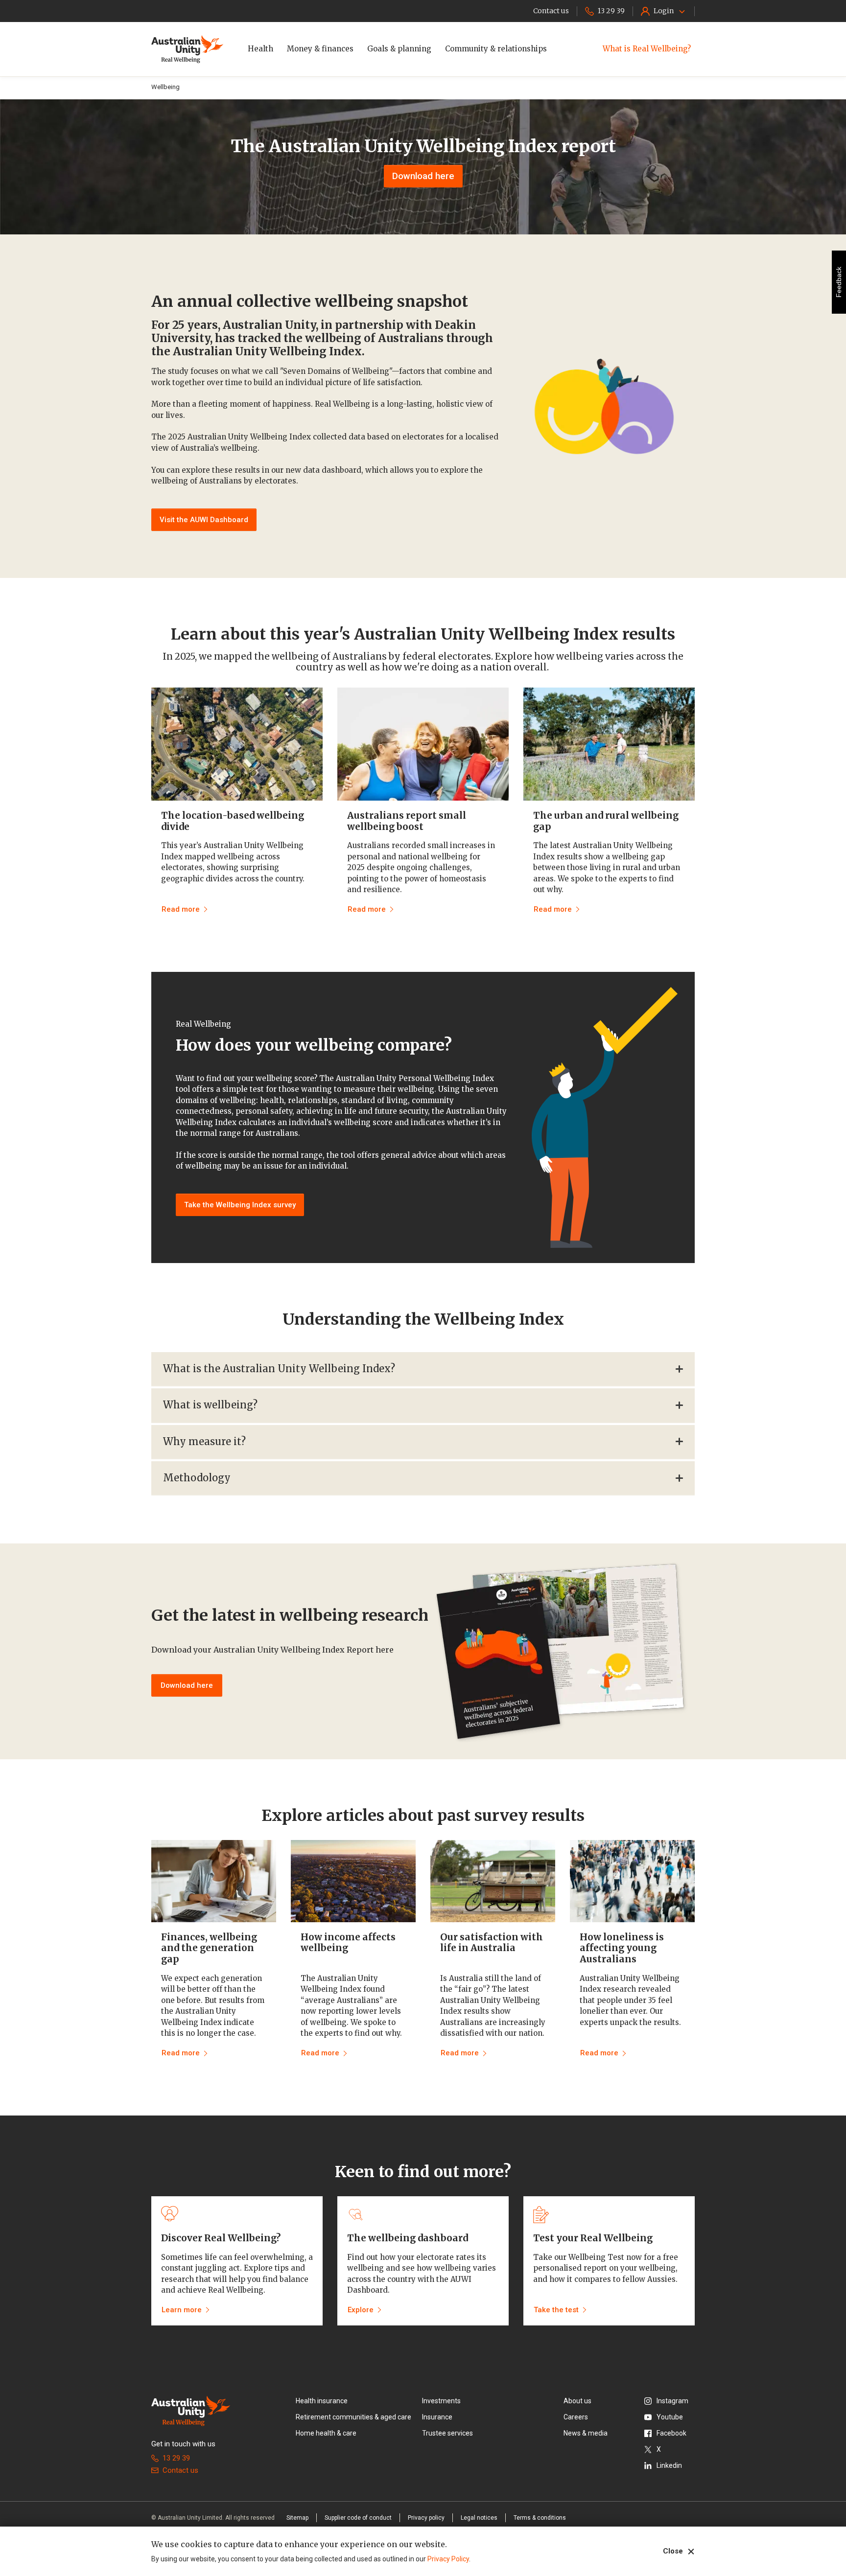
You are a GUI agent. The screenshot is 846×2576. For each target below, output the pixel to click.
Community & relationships (496, 49)
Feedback (839, 282)
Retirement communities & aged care (353, 2417)
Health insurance (322, 2401)
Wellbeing (165, 87)
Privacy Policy (448, 2559)
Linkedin (669, 2465)
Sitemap (297, 2518)
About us (577, 2401)
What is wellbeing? (210, 1405)
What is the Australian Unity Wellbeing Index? (279, 1368)
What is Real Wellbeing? (647, 49)
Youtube (670, 2417)
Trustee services (447, 2433)
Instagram (672, 2401)
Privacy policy (426, 2518)
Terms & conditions (540, 2518)
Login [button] (664, 11)
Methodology (197, 1478)
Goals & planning (399, 49)
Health (260, 49)
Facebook (671, 2433)
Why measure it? (204, 1441)
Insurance (437, 2417)
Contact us (180, 2470)
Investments (441, 2401)
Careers (576, 2417)
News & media (586, 2433)
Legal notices (479, 2518)
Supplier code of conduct (358, 2518)
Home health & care (326, 2433)
